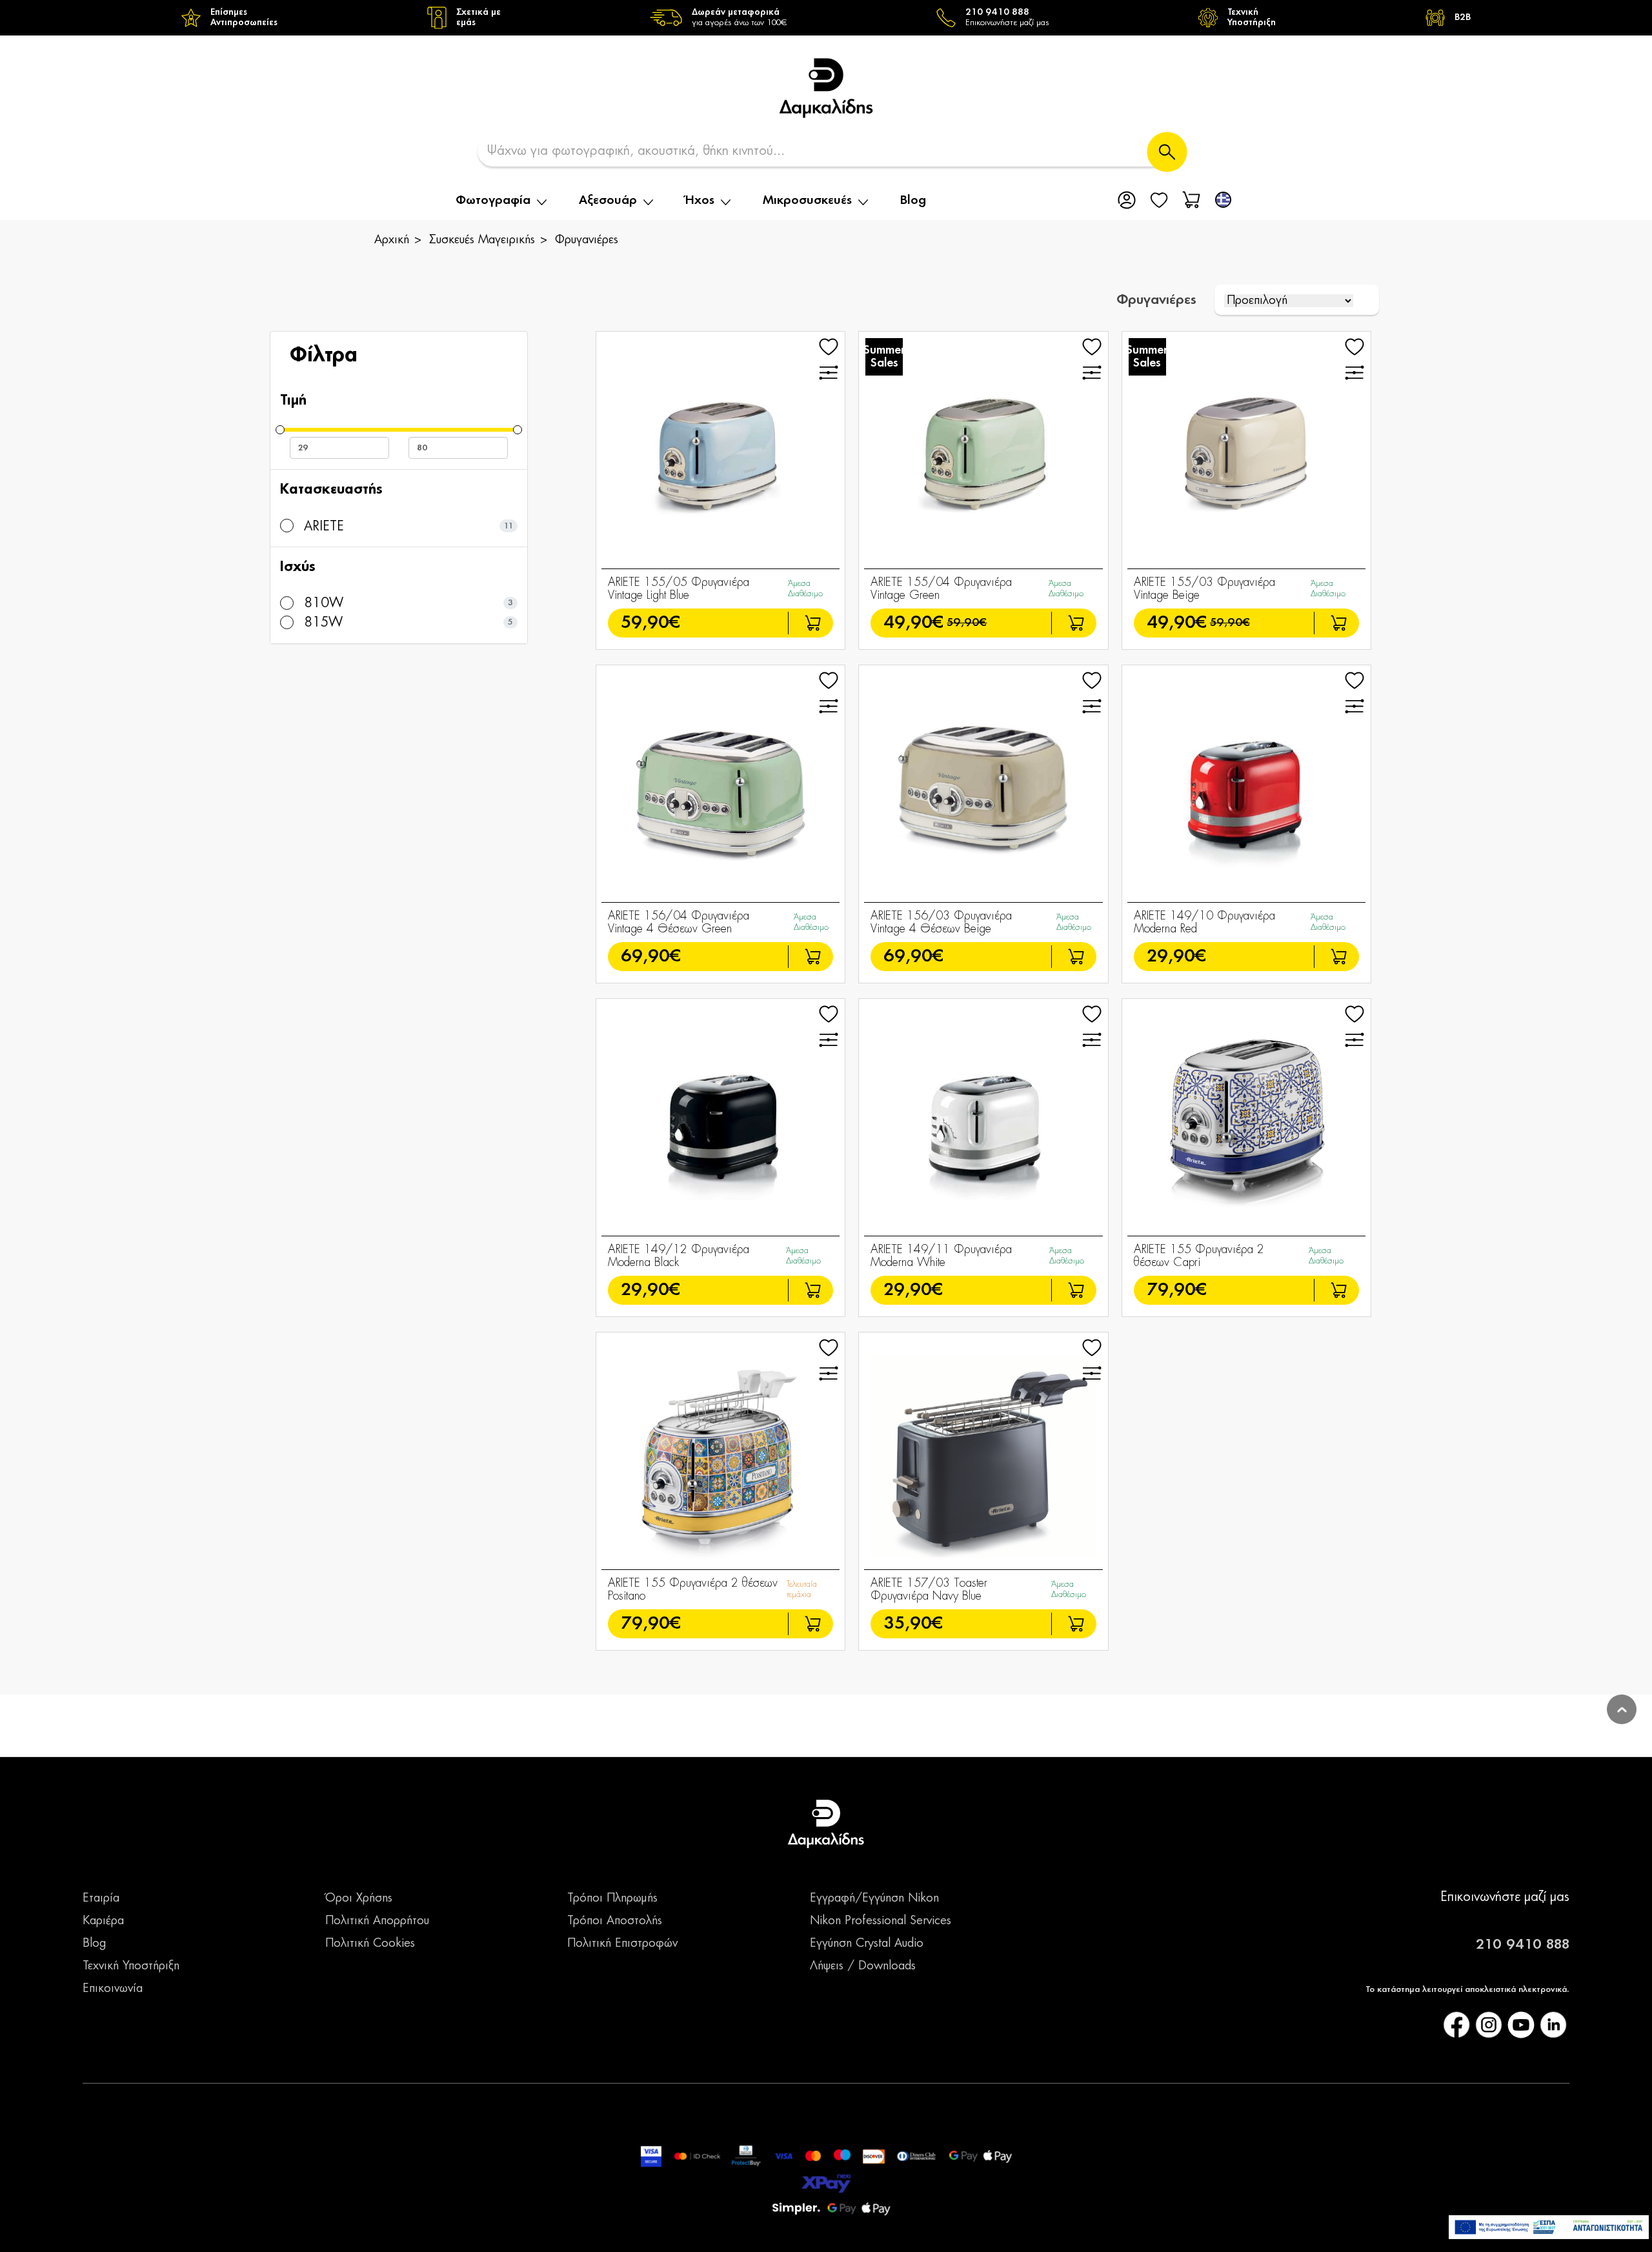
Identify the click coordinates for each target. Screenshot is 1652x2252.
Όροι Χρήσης (359, 1898)
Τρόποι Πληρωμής (612, 1898)
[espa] (1549, 2227)
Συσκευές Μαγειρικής (482, 240)
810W (322, 603)
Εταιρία (101, 1898)
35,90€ (913, 1624)
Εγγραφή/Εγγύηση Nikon (874, 1898)
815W (321, 623)
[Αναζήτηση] (1167, 152)
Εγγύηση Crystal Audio (867, 1944)
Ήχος (700, 201)
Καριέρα (103, 1921)
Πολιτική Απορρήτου (377, 1921)
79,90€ (1177, 1290)
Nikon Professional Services (881, 1921)
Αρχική (392, 240)
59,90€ (650, 623)
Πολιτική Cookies (370, 1944)
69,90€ (651, 957)
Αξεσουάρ (608, 201)
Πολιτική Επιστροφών (622, 1944)
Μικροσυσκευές (807, 201)
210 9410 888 (1523, 1945)
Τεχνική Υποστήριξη (131, 1966)
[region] (826, 18)
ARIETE (322, 527)
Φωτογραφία (493, 201)
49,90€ (913, 623)
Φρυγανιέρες (587, 240)
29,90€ (1176, 957)
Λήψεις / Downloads (863, 1966)
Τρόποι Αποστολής (615, 1921)
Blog (913, 201)
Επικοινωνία (113, 1989)
